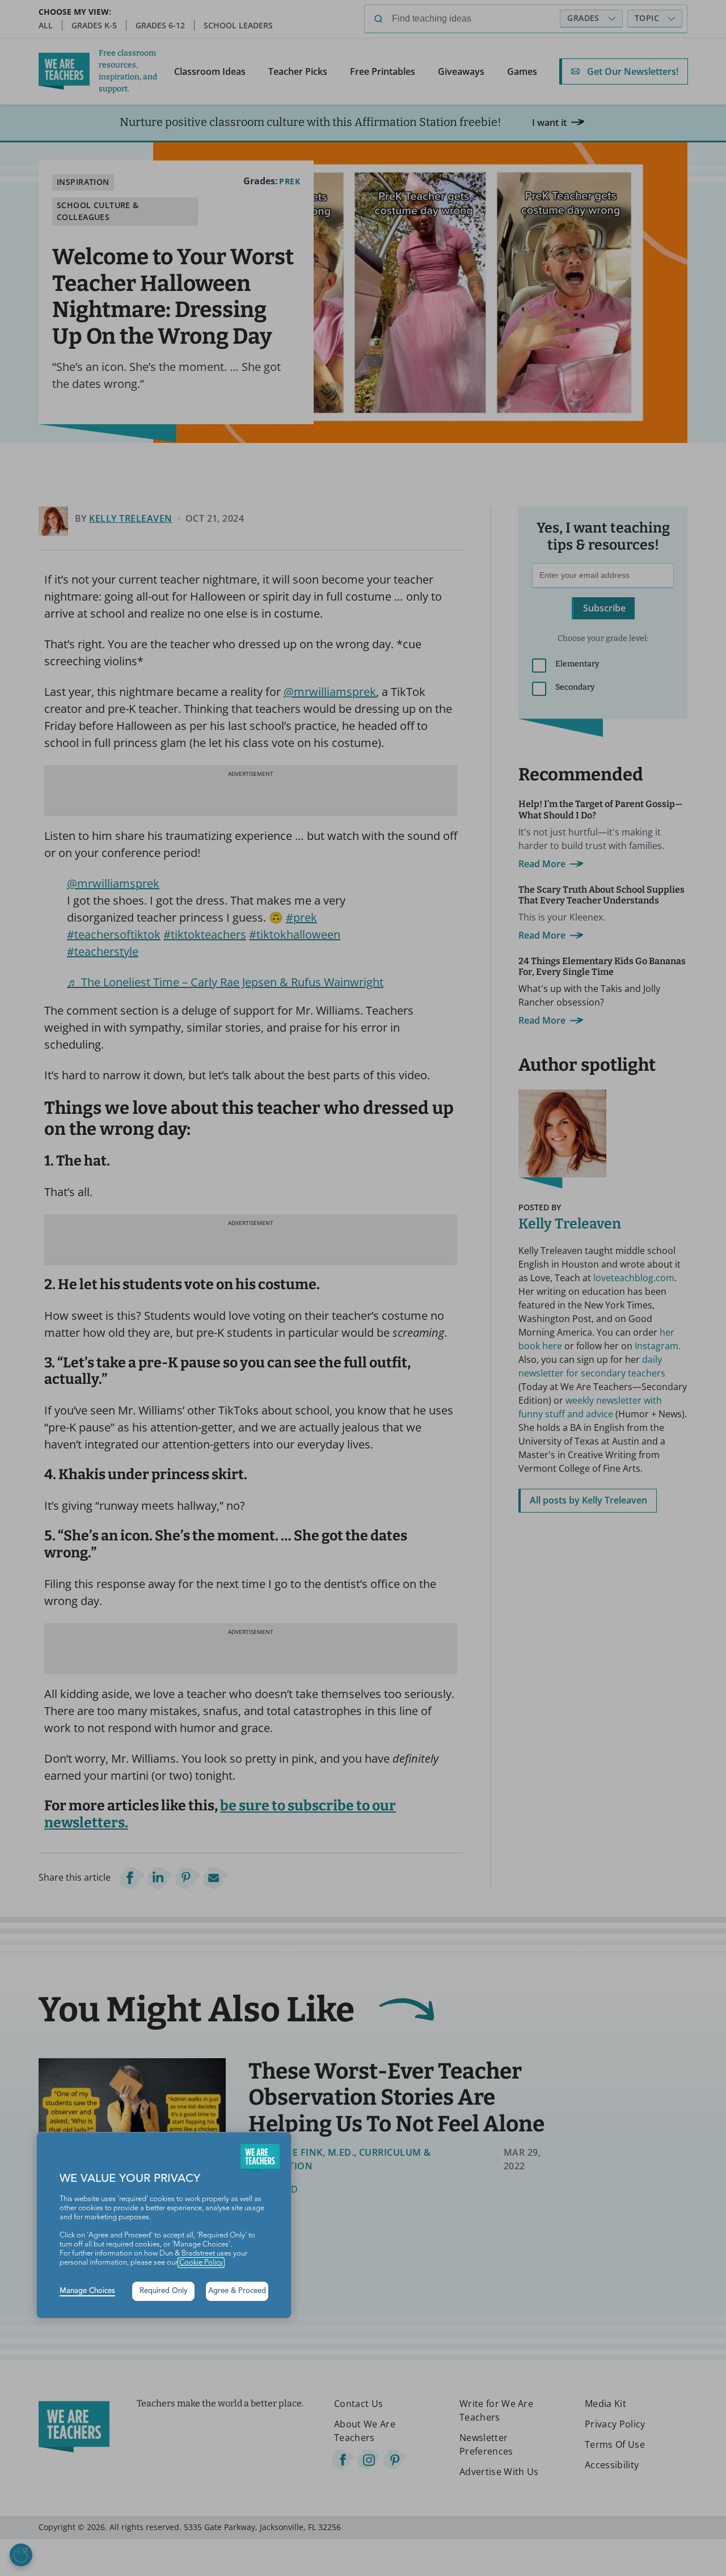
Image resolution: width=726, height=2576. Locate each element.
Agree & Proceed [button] (237, 2291)
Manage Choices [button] (87, 2291)
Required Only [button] (164, 2291)
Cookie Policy (201, 2263)
